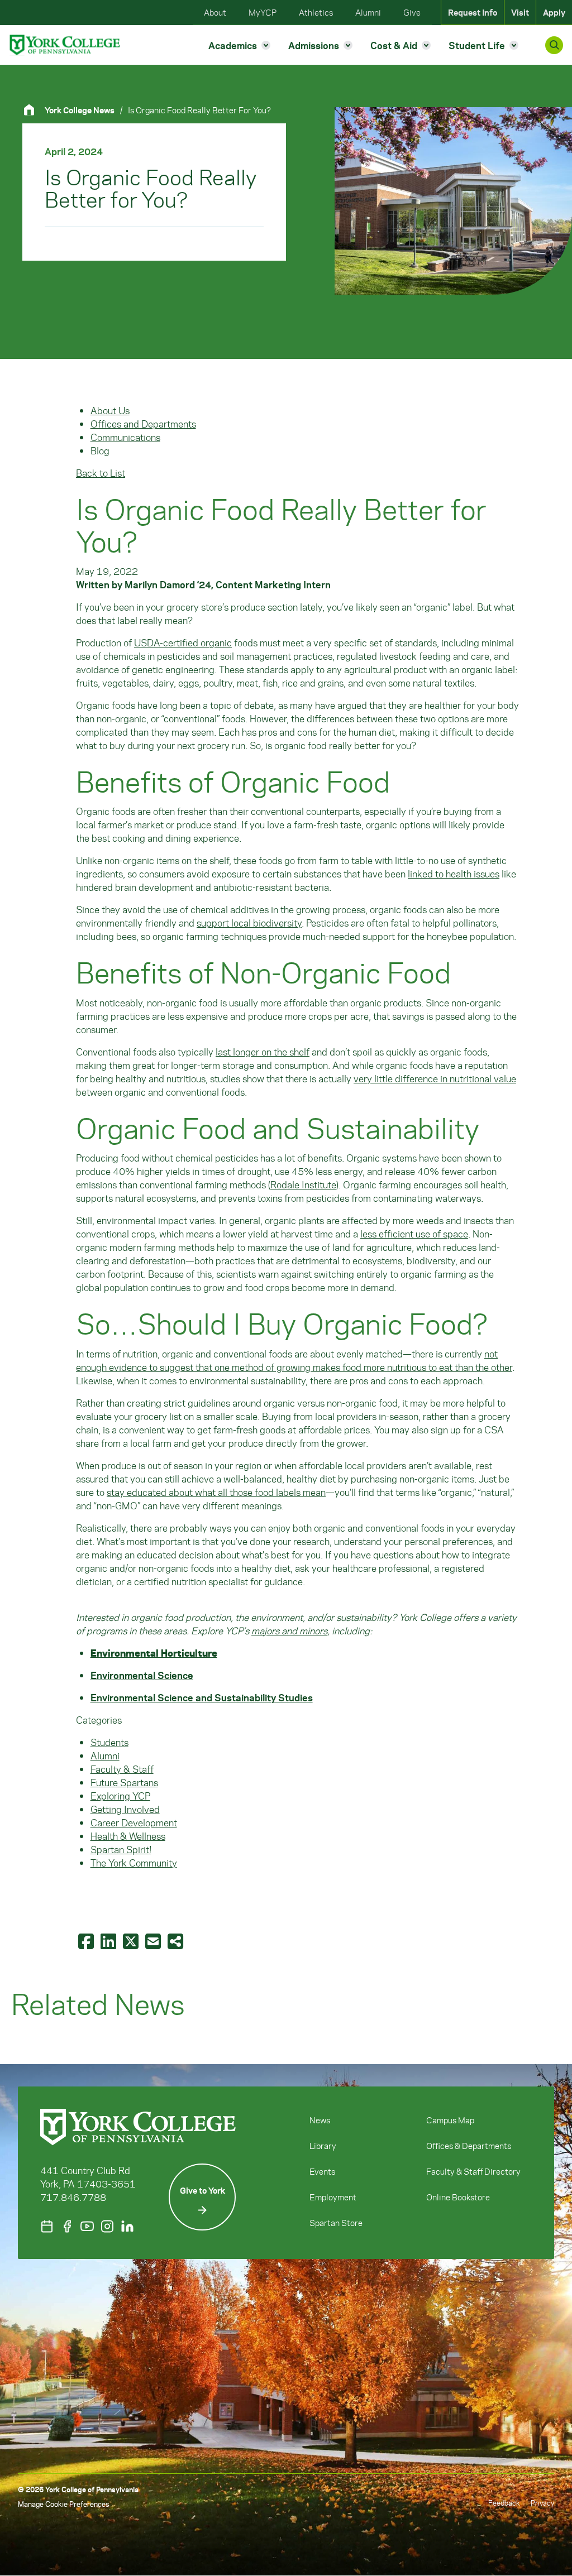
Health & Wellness (128, 1836)
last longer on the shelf (263, 1052)
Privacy (542, 2503)
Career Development (134, 1822)
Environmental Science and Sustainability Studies (202, 1697)
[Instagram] (107, 2226)
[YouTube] (87, 2226)
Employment (333, 2197)
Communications (125, 437)
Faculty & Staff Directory (473, 2171)
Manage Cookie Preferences (63, 2504)
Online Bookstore (458, 2197)
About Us (110, 410)
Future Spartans (124, 1782)
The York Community (134, 1863)
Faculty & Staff (122, 1769)
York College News (80, 110)
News (320, 2120)
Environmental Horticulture (154, 1653)
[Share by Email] (154, 1941)
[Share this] (177, 1941)
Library (323, 2146)
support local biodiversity (249, 923)
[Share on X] (132, 1941)
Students (109, 1742)
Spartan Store (336, 2223)
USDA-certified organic (183, 642)
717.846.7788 (73, 2197)
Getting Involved (125, 1809)
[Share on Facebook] (87, 1941)
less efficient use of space (414, 1234)
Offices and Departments (143, 424)
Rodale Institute (303, 1184)
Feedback (504, 2503)
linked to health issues (454, 874)
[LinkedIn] (127, 2226)
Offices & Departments (469, 2146)
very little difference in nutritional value (435, 1078)
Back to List (101, 473)
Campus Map (450, 2120)
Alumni (105, 1755)
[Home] (34, 110)
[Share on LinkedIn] (109, 1941)
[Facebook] (67, 2226)
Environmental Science (142, 1675)
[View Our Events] (47, 2226)
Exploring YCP (120, 1796)
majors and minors (289, 1630)
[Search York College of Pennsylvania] (554, 45)
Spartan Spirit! (121, 1849)
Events (322, 2171)
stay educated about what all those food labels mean (216, 1492)
